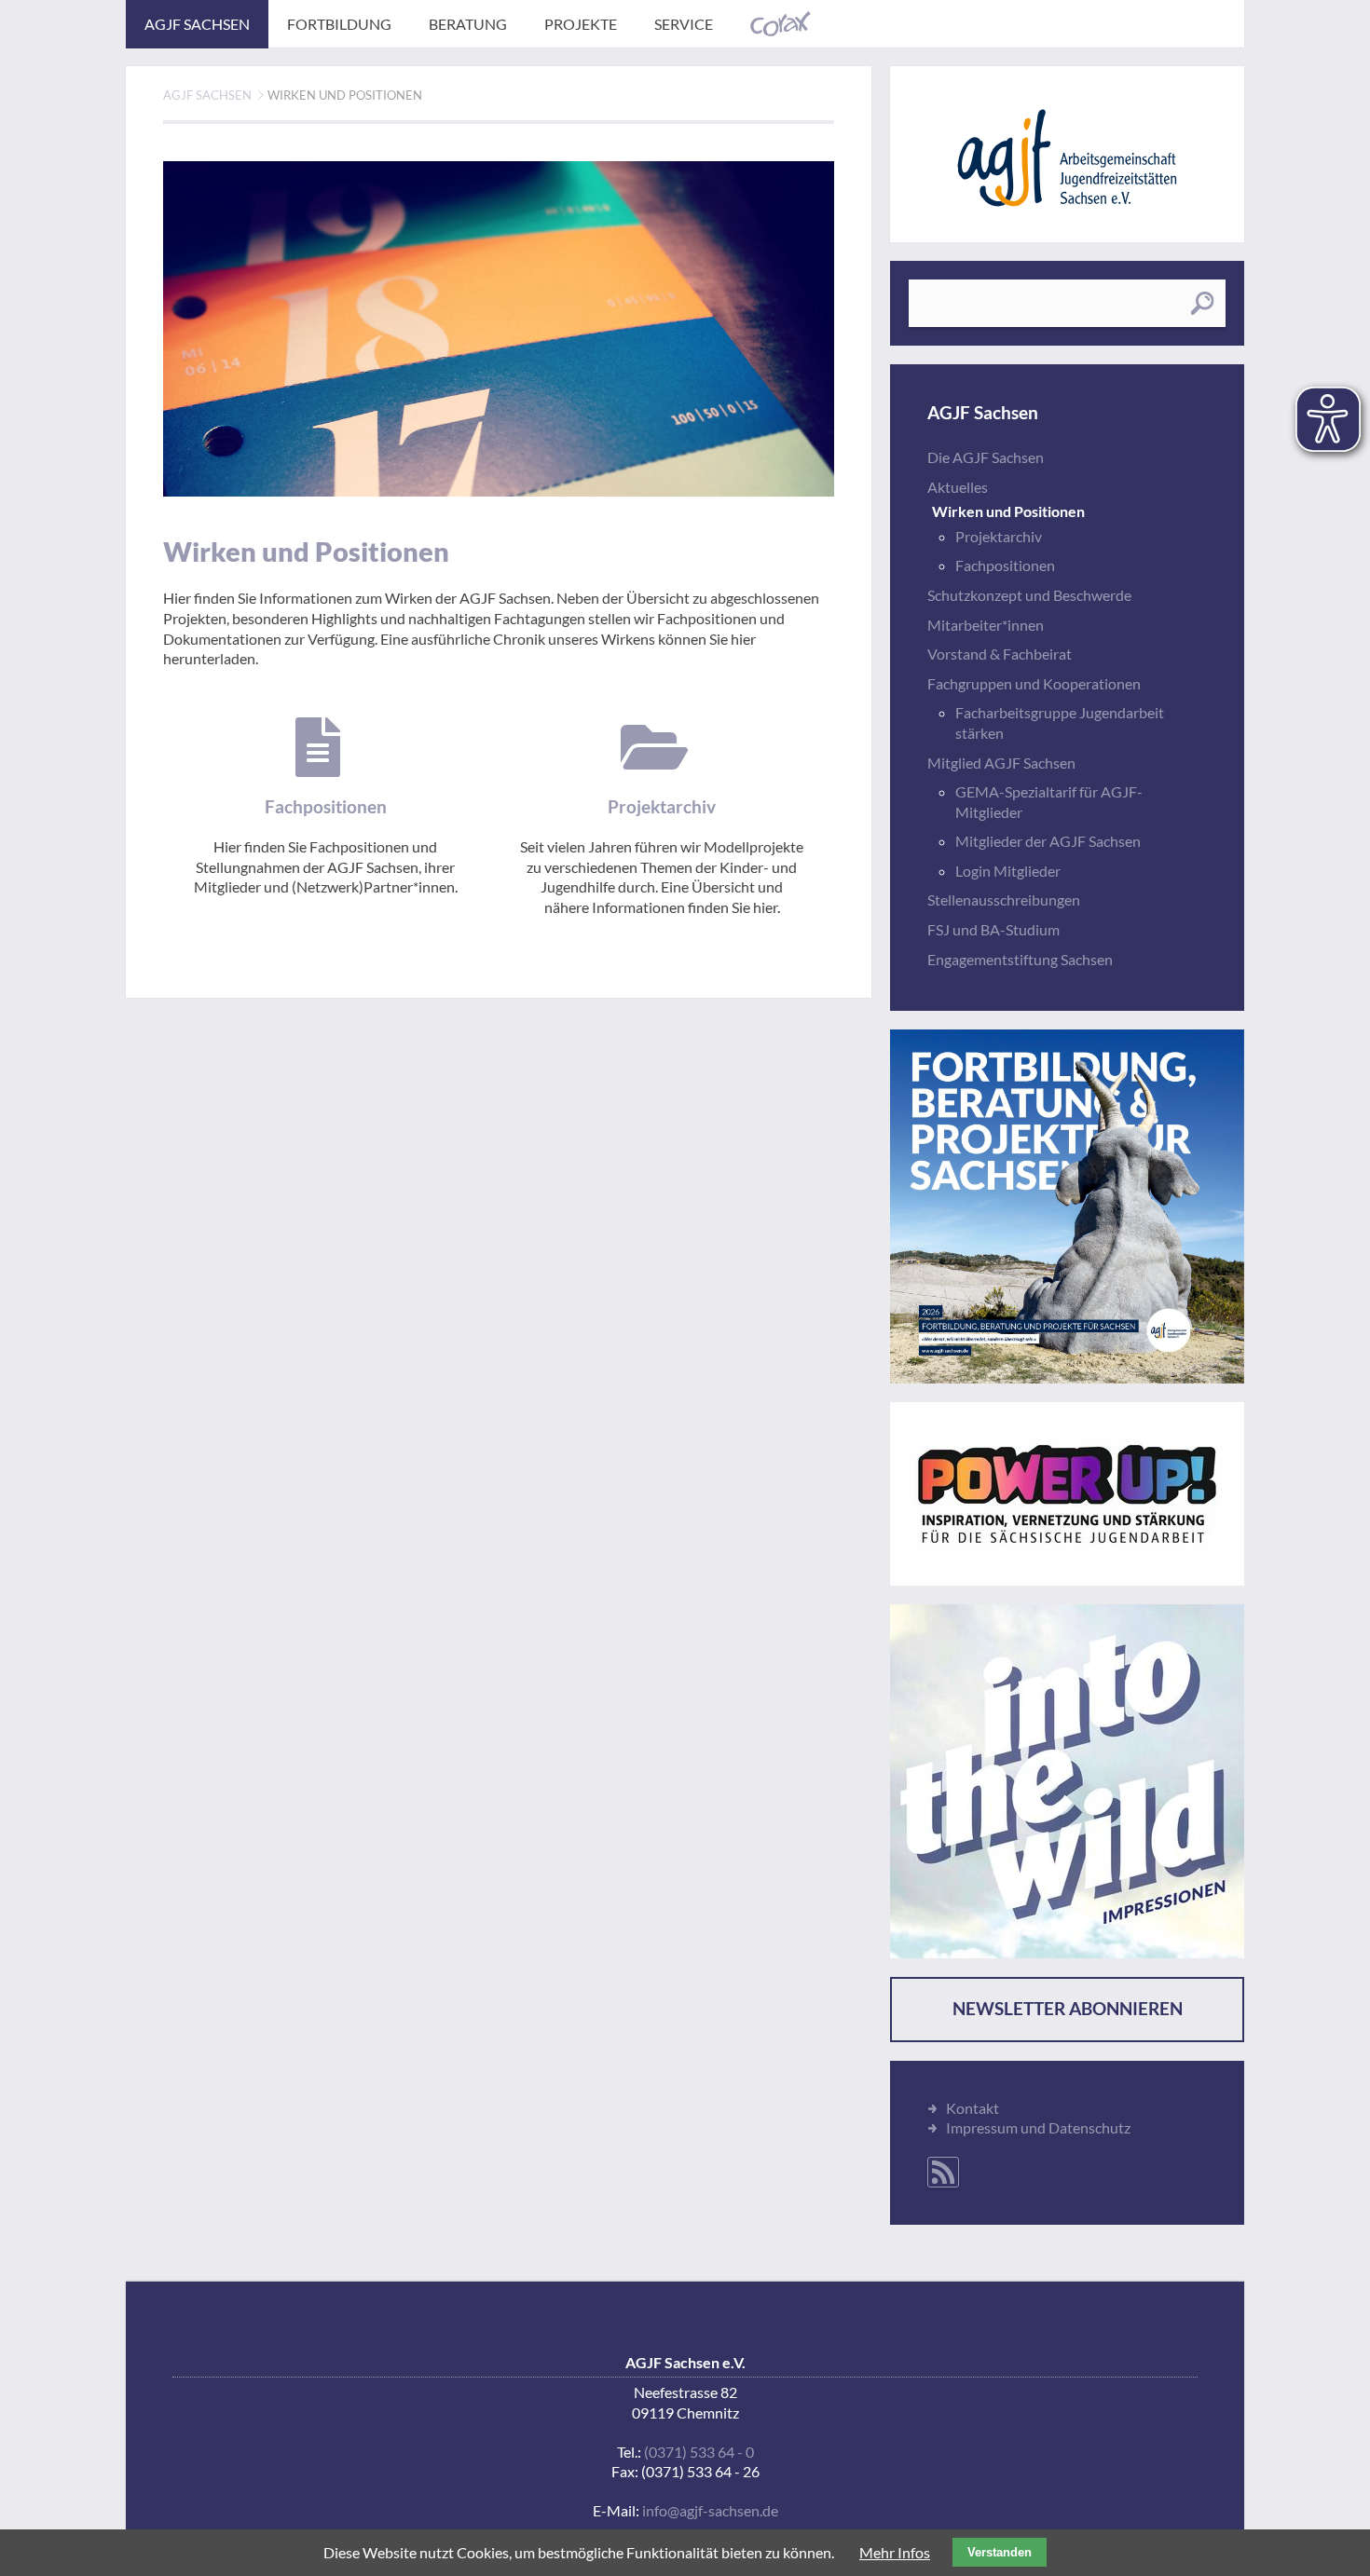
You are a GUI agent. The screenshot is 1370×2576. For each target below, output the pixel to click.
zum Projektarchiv (662, 818)
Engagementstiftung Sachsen (1020, 959)
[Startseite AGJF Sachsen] (1067, 158)
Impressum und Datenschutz (1038, 2127)
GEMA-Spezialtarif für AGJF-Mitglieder (1049, 802)
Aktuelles (958, 487)
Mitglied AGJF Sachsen (1001, 763)
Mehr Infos (895, 2552)
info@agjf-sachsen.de (710, 2510)
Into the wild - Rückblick (1067, 1781)
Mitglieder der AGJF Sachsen (1048, 841)
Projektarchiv (999, 536)
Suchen (1202, 303)
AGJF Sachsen (197, 24)
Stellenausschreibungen (1004, 900)
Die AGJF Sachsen (986, 457)
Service (684, 24)
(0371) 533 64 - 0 (699, 2452)
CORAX (781, 24)
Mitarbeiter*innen (986, 625)
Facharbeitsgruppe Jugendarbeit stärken (1060, 722)
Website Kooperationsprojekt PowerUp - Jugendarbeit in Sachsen (1067, 1494)
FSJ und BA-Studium (993, 929)
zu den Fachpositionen (325, 807)
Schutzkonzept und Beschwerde (1029, 595)
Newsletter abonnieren (1068, 2009)
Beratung (468, 24)
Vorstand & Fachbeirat (1000, 654)
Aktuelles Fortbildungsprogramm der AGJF (1067, 1206)
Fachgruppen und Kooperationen (1034, 683)
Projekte (581, 24)
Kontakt (973, 2108)
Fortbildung (339, 24)
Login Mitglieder (1008, 871)
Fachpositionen (1005, 565)
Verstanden (1000, 2552)
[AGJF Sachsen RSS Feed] (943, 2172)
